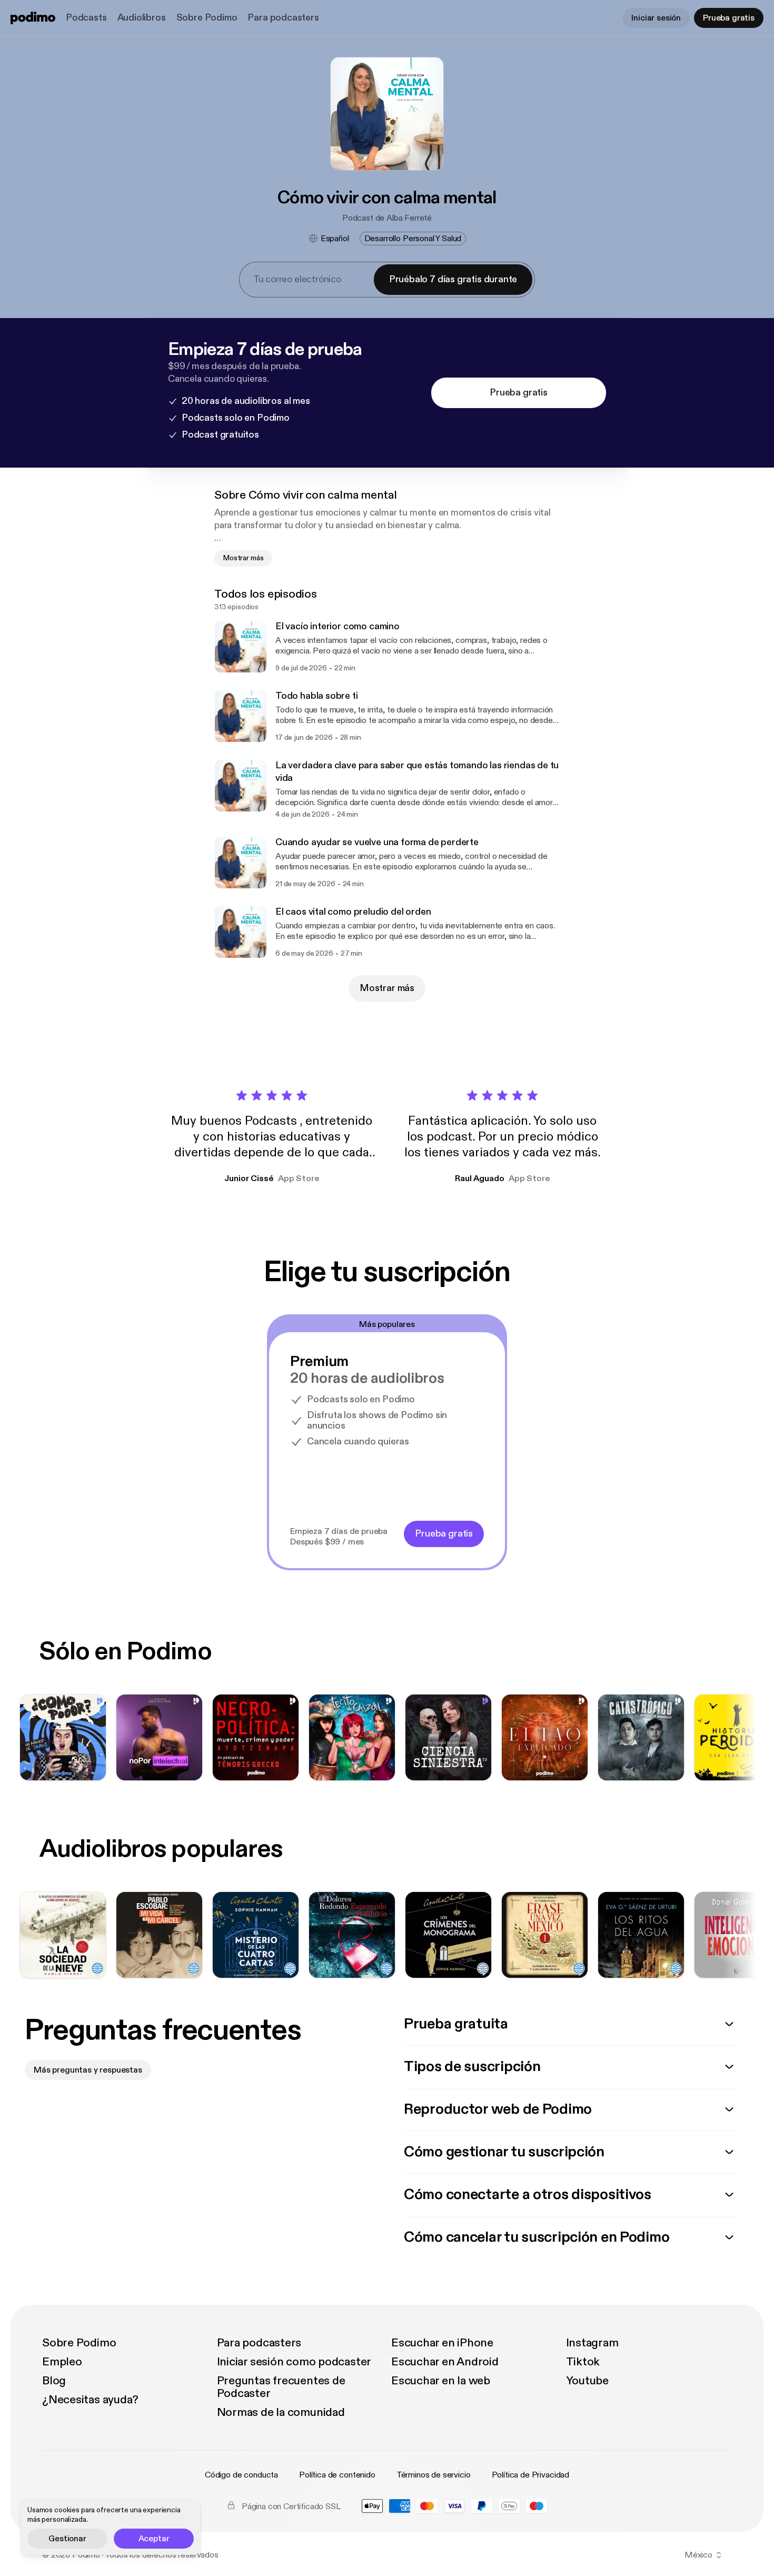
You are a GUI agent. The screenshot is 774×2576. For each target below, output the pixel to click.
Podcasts (86, 18)
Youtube (587, 2381)
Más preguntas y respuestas (88, 2070)
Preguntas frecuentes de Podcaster (281, 2387)
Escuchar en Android (445, 2362)
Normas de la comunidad (281, 2412)
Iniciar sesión (656, 18)
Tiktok (583, 2362)
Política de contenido (337, 2475)
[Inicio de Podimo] (33, 18)
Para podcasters (283, 18)
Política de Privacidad (530, 2475)
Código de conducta (241, 2475)
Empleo (62, 2362)
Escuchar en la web (441, 2381)
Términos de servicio (434, 2475)
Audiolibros (142, 18)
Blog (54, 2381)
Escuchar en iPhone (442, 2343)
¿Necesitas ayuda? (90, 2400)
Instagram (592, 2343)
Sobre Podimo (207, 18)
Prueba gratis (729, 18)
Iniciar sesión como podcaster (294, 2362)
